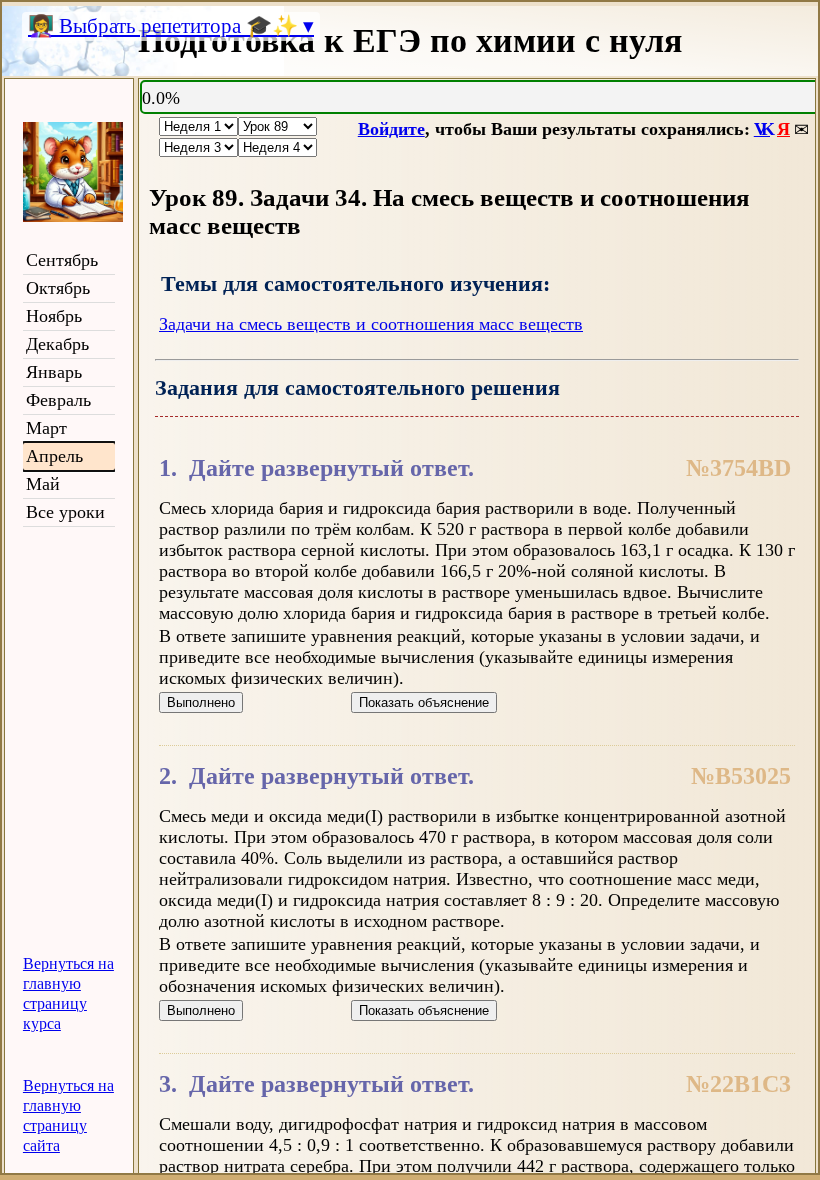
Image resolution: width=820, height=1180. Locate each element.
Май (43, 484)
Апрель (54, 456)
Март (46, 428)
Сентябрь (62, 260)
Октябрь (58, 288)
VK (762, 129)
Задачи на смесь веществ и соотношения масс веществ (371, 324)
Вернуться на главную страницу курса (68, 993)
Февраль (58, 400)
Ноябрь (54, 316)
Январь (54, 372)
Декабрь (57, 344)
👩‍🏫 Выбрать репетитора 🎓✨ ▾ (171, 26)
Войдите (391, 129)
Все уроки (65, 512)
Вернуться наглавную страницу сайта (68, 1115)
